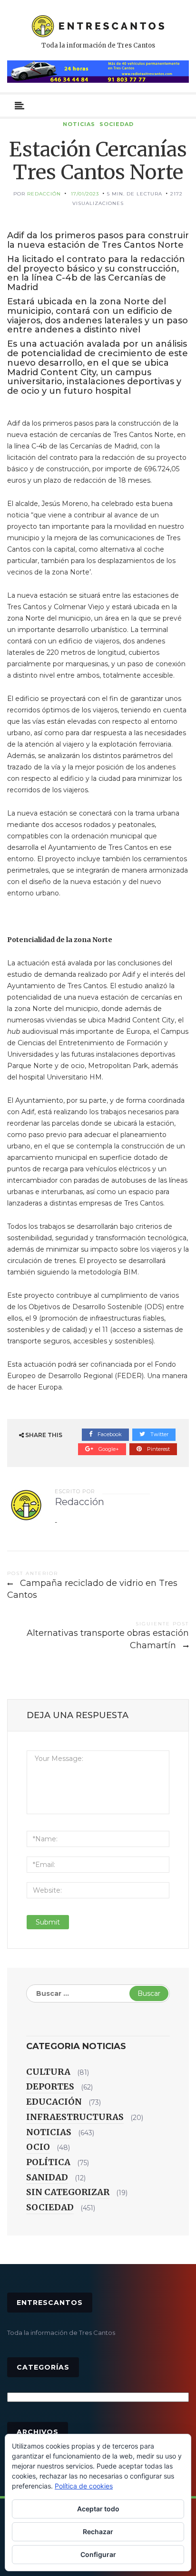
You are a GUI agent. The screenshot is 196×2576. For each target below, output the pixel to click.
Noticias (79, 124)
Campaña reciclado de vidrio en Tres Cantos (92, 1589)
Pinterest (158, 1449)
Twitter (159, 1434)
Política (48, 2162)
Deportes (50, 2086)
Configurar (98, 2554)
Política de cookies (84, 2486)
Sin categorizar (68, 2192)
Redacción (44, 194)
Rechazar (98, 2532)
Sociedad (117, 124)
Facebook (109, 1434)
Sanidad (47, 2177)
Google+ (108, 1449)
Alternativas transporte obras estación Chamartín (108, 1639)
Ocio (38, 2147)
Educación (54, 2102)
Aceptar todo (98, 2509)
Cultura (48, 2072)
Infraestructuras (75, 2117)
